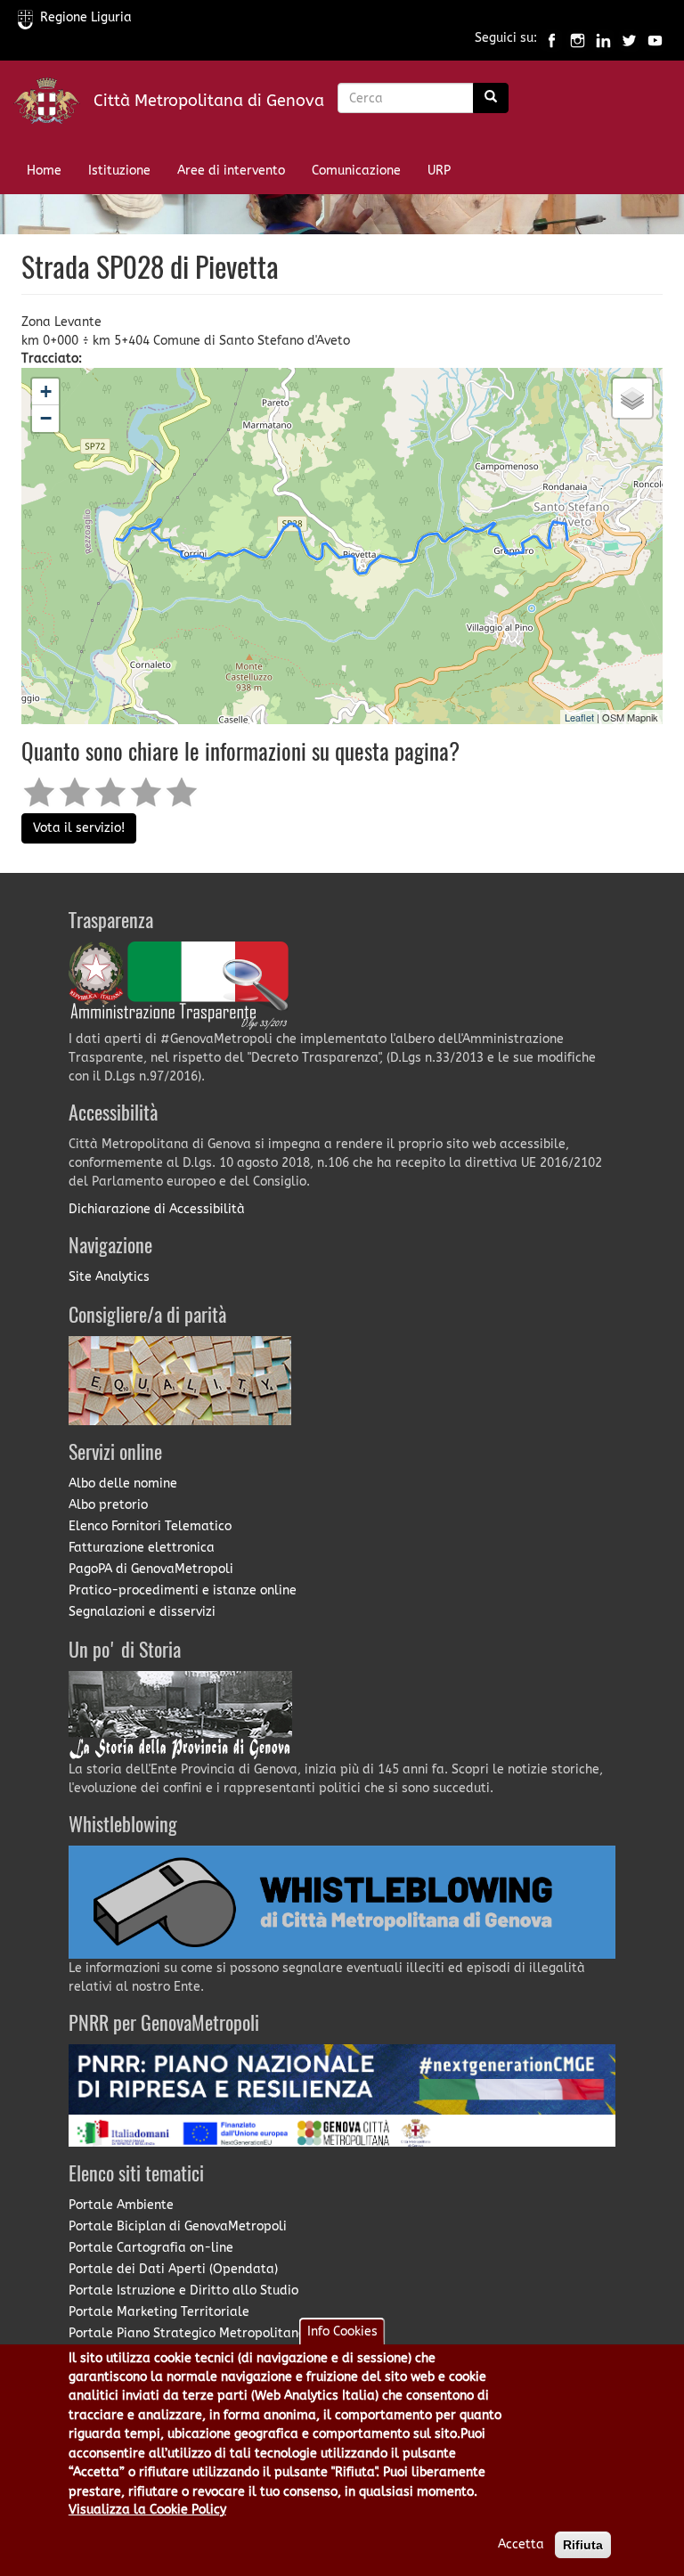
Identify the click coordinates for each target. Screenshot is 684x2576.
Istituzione (119, 171)
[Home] (53, 105)
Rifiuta (583, 2545)
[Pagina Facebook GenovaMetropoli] (552, 39)
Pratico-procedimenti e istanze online (183, 1590)
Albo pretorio (108, 1505)
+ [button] (46, 391)
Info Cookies (342, 2331)
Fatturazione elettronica (142, 1548)
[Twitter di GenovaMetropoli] (629, 39)
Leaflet (579, 717)
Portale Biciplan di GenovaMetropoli (178, 2226)
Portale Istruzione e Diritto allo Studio (183, 2291)
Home (44, 171)
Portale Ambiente (121, 2205)
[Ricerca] (491, 98)
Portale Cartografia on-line (151, 2248)
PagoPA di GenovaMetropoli (151, 1569)
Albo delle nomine (123, 1484)
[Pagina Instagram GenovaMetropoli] (578, 39)
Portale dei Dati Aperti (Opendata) (173, 2269)
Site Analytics (109, 1277)
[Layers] (632, 398)
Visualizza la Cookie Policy (147, 2510)
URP (439, 171)
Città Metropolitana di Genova (209, 101)
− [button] (46, 418)
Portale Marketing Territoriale (159, 2312)
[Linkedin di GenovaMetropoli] (603, 39)
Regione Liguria (86, 17)
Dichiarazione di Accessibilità (157, 1209)
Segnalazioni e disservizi (142, 1612)
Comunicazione (356, 171)
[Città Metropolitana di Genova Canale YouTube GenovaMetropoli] (655, 39)
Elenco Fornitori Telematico (150, 1526)
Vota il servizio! (79, 828)
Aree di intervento (231, 171)
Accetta (521, 2544)
